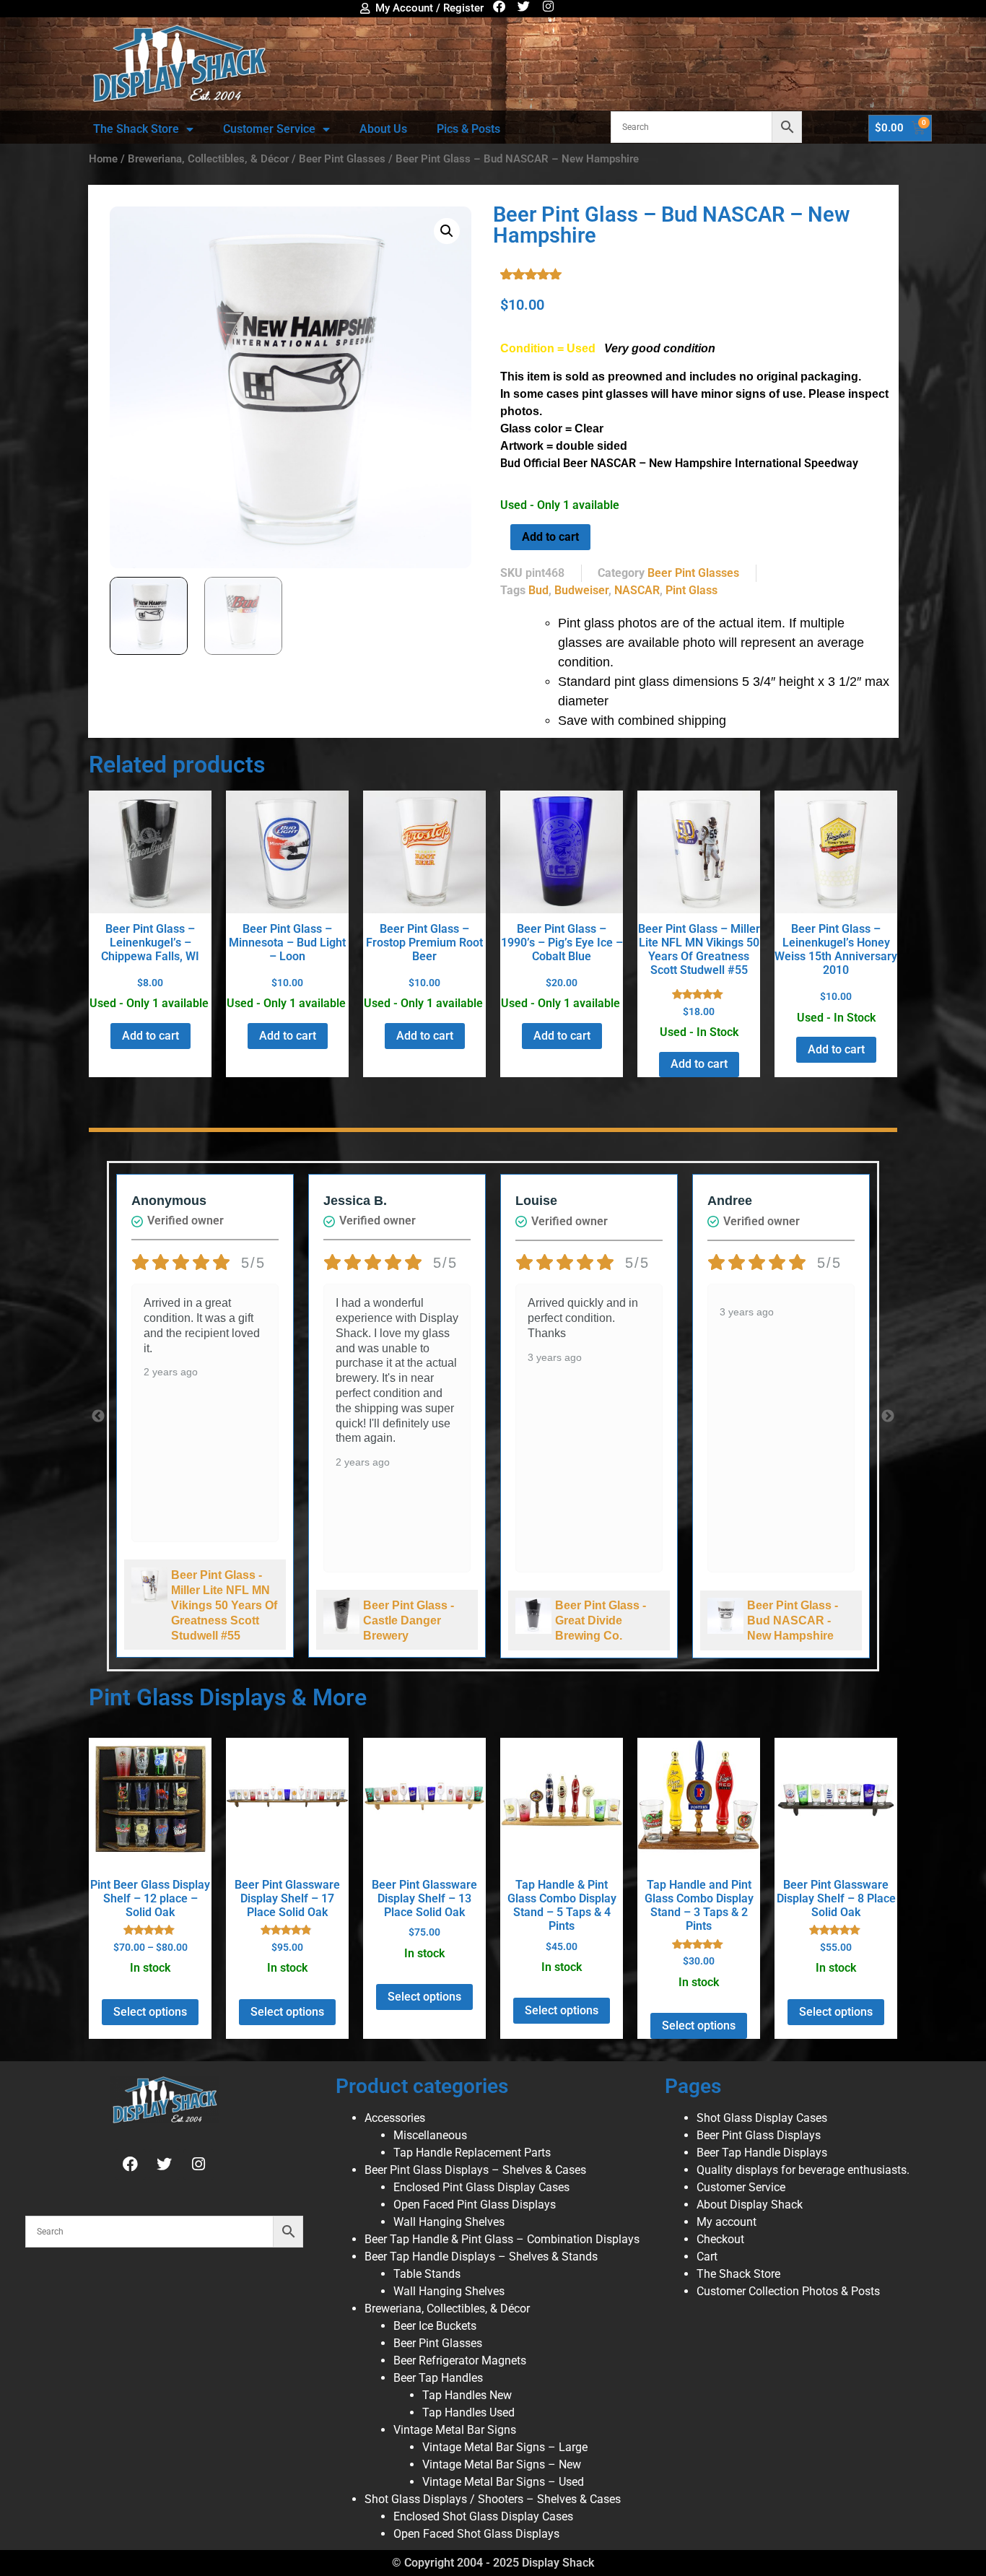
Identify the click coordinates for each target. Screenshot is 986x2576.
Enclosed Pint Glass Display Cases (481, 2187)
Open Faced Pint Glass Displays (475, 2205)
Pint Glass (691, 590)
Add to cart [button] (150, 1036)
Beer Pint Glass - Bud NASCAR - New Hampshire (793, 1620)
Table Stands (427, 2274)
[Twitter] (524, 6)
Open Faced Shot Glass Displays (476, 2534)
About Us (383, 129)
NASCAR (637, 590)
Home (103, 159)
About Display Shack (750, 2205)
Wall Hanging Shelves (449, 2222)
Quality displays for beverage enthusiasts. (803, 2170)
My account (727, 2222)
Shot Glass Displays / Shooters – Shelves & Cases (493, 2499)
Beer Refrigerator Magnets (460, 2360)
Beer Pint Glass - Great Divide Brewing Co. (601, 1620)
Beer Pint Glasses (342, 159)
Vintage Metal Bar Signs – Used (503, 2482)
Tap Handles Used (468, 2412)
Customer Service (269, 129)
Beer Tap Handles (438, 2378)
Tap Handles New (467, 2395)
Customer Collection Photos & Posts (788, 2291)
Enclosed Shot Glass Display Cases (483, 2516)
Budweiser (581, 590)
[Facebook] (499, 6)
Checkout (720, 2239)
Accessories (395, 2118)
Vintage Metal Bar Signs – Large (505, 2447)
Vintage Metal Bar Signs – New (502, 2464)
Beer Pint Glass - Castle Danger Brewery (409, 1620)
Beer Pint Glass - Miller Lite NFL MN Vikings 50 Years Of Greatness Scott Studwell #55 (224, 1605)
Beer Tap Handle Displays (762, 2153)
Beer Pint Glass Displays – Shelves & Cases (475, 2170)
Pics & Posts (468, 129)
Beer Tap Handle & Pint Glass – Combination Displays (502, 2239)
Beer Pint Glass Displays (759, 2135)
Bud (538, 590)
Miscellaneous (430, 2135)
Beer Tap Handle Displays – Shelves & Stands (481, 2257)
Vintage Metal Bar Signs (455, 2430)
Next (888, 1417)
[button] (447, 231)
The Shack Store (136, 129)
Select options (150, 2012)
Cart (707, 2257)
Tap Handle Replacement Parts (472, 2153)
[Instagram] (548, 6)
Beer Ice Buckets (435, 2326)
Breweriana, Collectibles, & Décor (208, 159)
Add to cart (550, 537)
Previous (98, 1417)
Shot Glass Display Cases (762, 2118)
